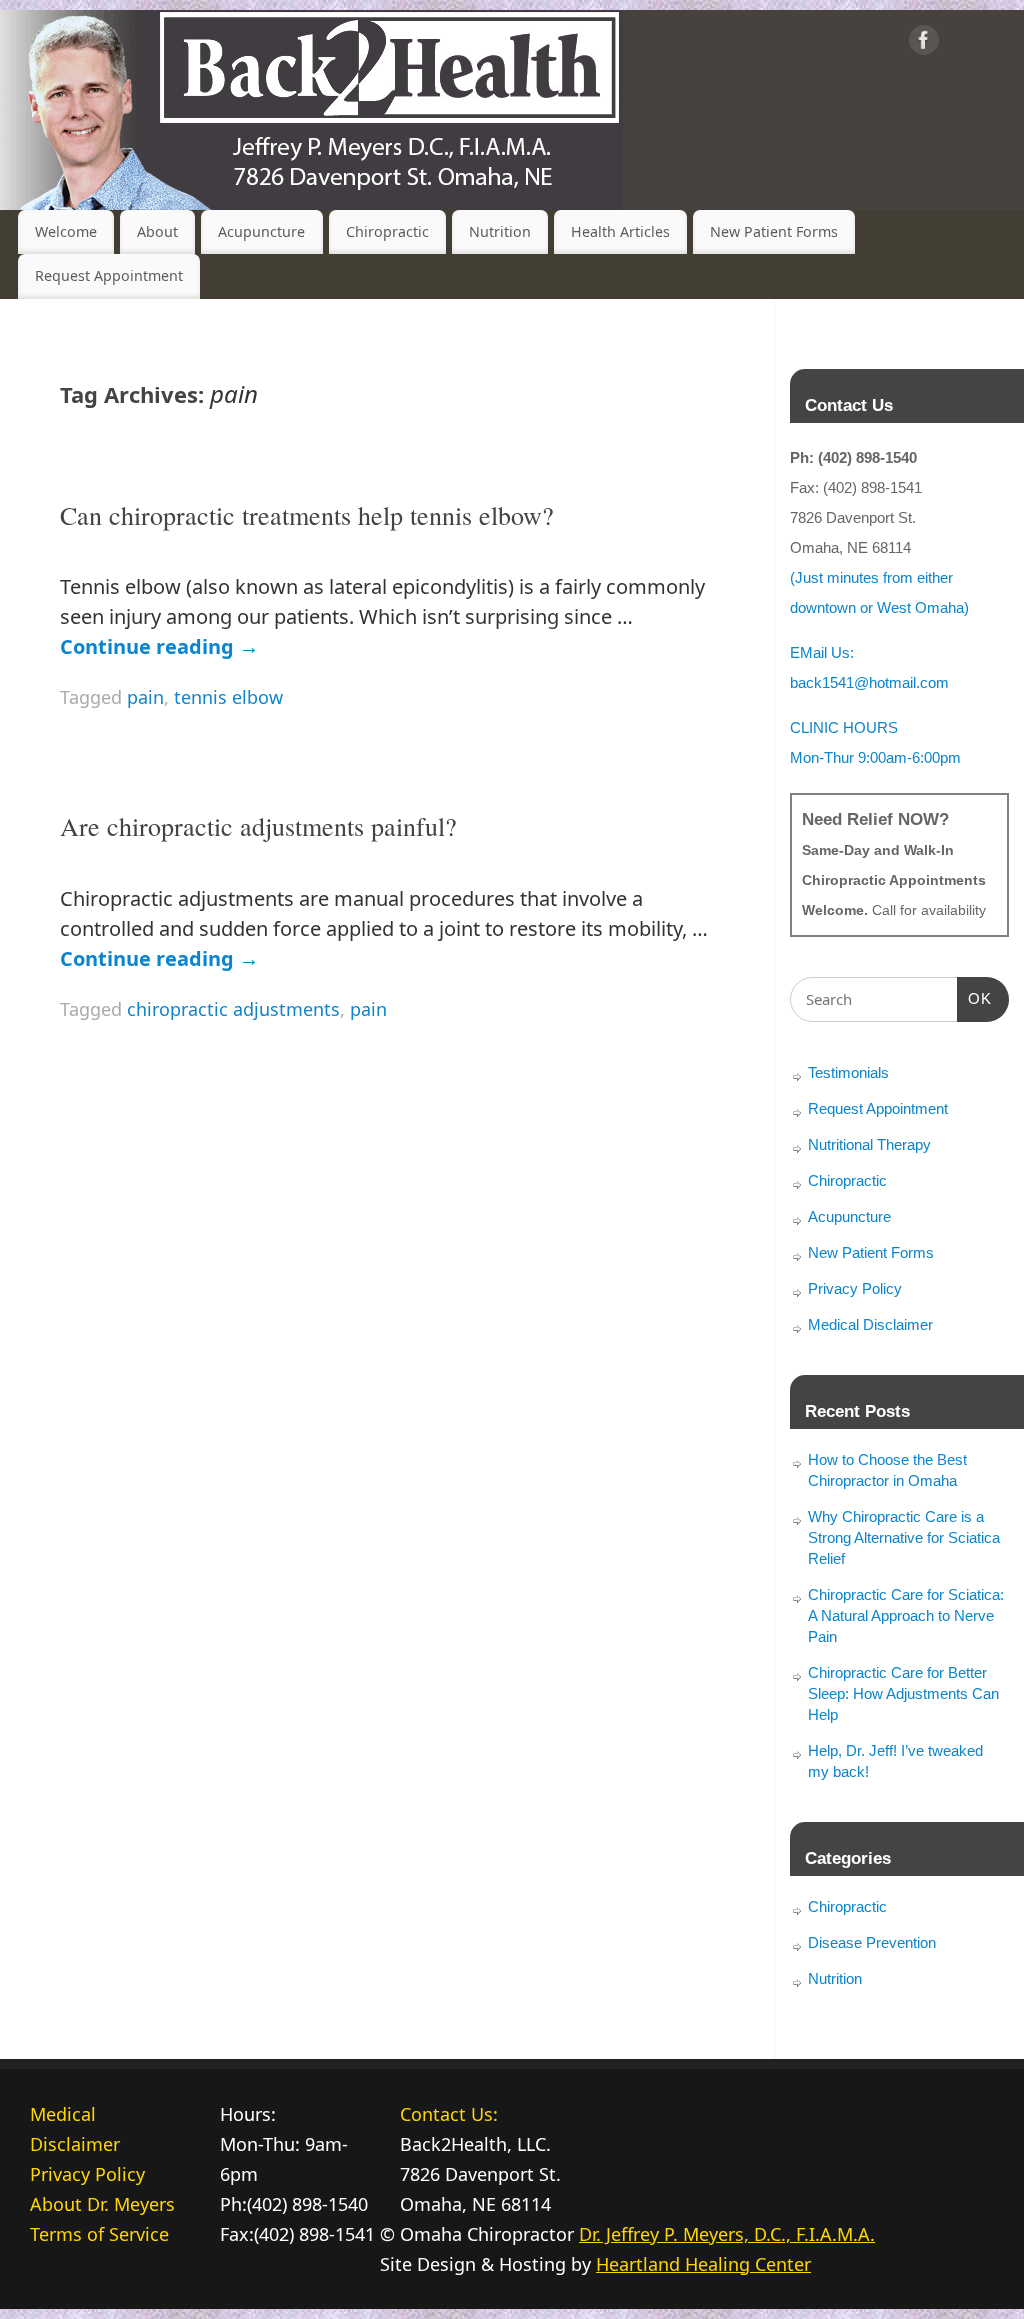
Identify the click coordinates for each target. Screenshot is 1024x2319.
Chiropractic (387, 231)
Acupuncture (261, 231)
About (157, 231)
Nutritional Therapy (869, 1144)
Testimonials (848, 1072)
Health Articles (620, 231)
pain (145, 697)
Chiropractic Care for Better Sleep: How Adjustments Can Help (903, 1693)
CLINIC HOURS (844, 727)
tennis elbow (228, 697)
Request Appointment (109, 275)
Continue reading (159, 646)
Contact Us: (449, 2114)
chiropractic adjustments (233, 1009)
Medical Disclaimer (870, 1324)
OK (975, 998)
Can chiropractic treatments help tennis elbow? (307, 515)
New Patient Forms (774, 231)
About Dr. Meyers (102, 2204)
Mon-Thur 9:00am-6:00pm (875, 757)
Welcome (66, 231)
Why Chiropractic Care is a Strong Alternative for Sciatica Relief (904, 1537)
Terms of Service (99, 2234)
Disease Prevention (872, 1942)
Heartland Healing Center (703, 2264)
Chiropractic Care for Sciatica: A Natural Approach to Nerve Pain (906, 1615)
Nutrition (500, 231)
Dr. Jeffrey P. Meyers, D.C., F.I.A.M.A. (727, 2234)
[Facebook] (924, 44)
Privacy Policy (855, 1288)
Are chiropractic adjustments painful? (258, 826)
